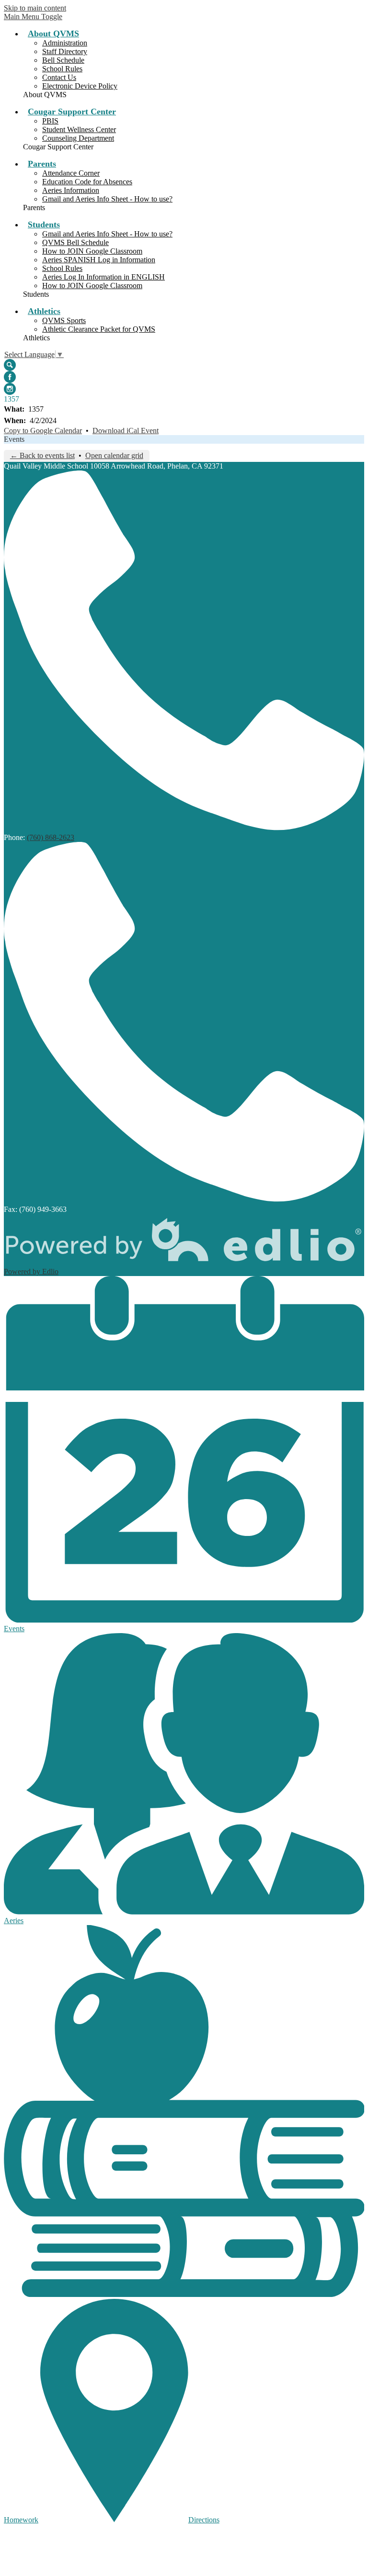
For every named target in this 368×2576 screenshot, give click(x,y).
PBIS (50, 121)
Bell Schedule (63, 60)
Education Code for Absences (87, 182)
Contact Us (59, 77)
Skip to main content (35, 8)
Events (14, 439)
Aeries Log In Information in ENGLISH (103, 277)
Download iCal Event (126, 431)
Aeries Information (71, 190)
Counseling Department (78, 138)
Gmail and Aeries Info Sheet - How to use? (107, 199)
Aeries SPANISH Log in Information (99, 260)
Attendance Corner (71, 173)
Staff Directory (65, 51)
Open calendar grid (114, 455)
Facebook (10, 377)
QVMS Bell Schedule (75, 242)
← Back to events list (42, 455)
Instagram (10, 389)
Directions (204, 2520)
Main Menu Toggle (33, 17)
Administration (65, 43)
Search (10, 365)
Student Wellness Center (79, 129)
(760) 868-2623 (51, 837)
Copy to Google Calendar (43, 431)
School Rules (62, 69)
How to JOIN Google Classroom (92, 251)
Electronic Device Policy (80, 86)
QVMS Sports (64, 320)
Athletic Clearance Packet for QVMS (99, 329)
